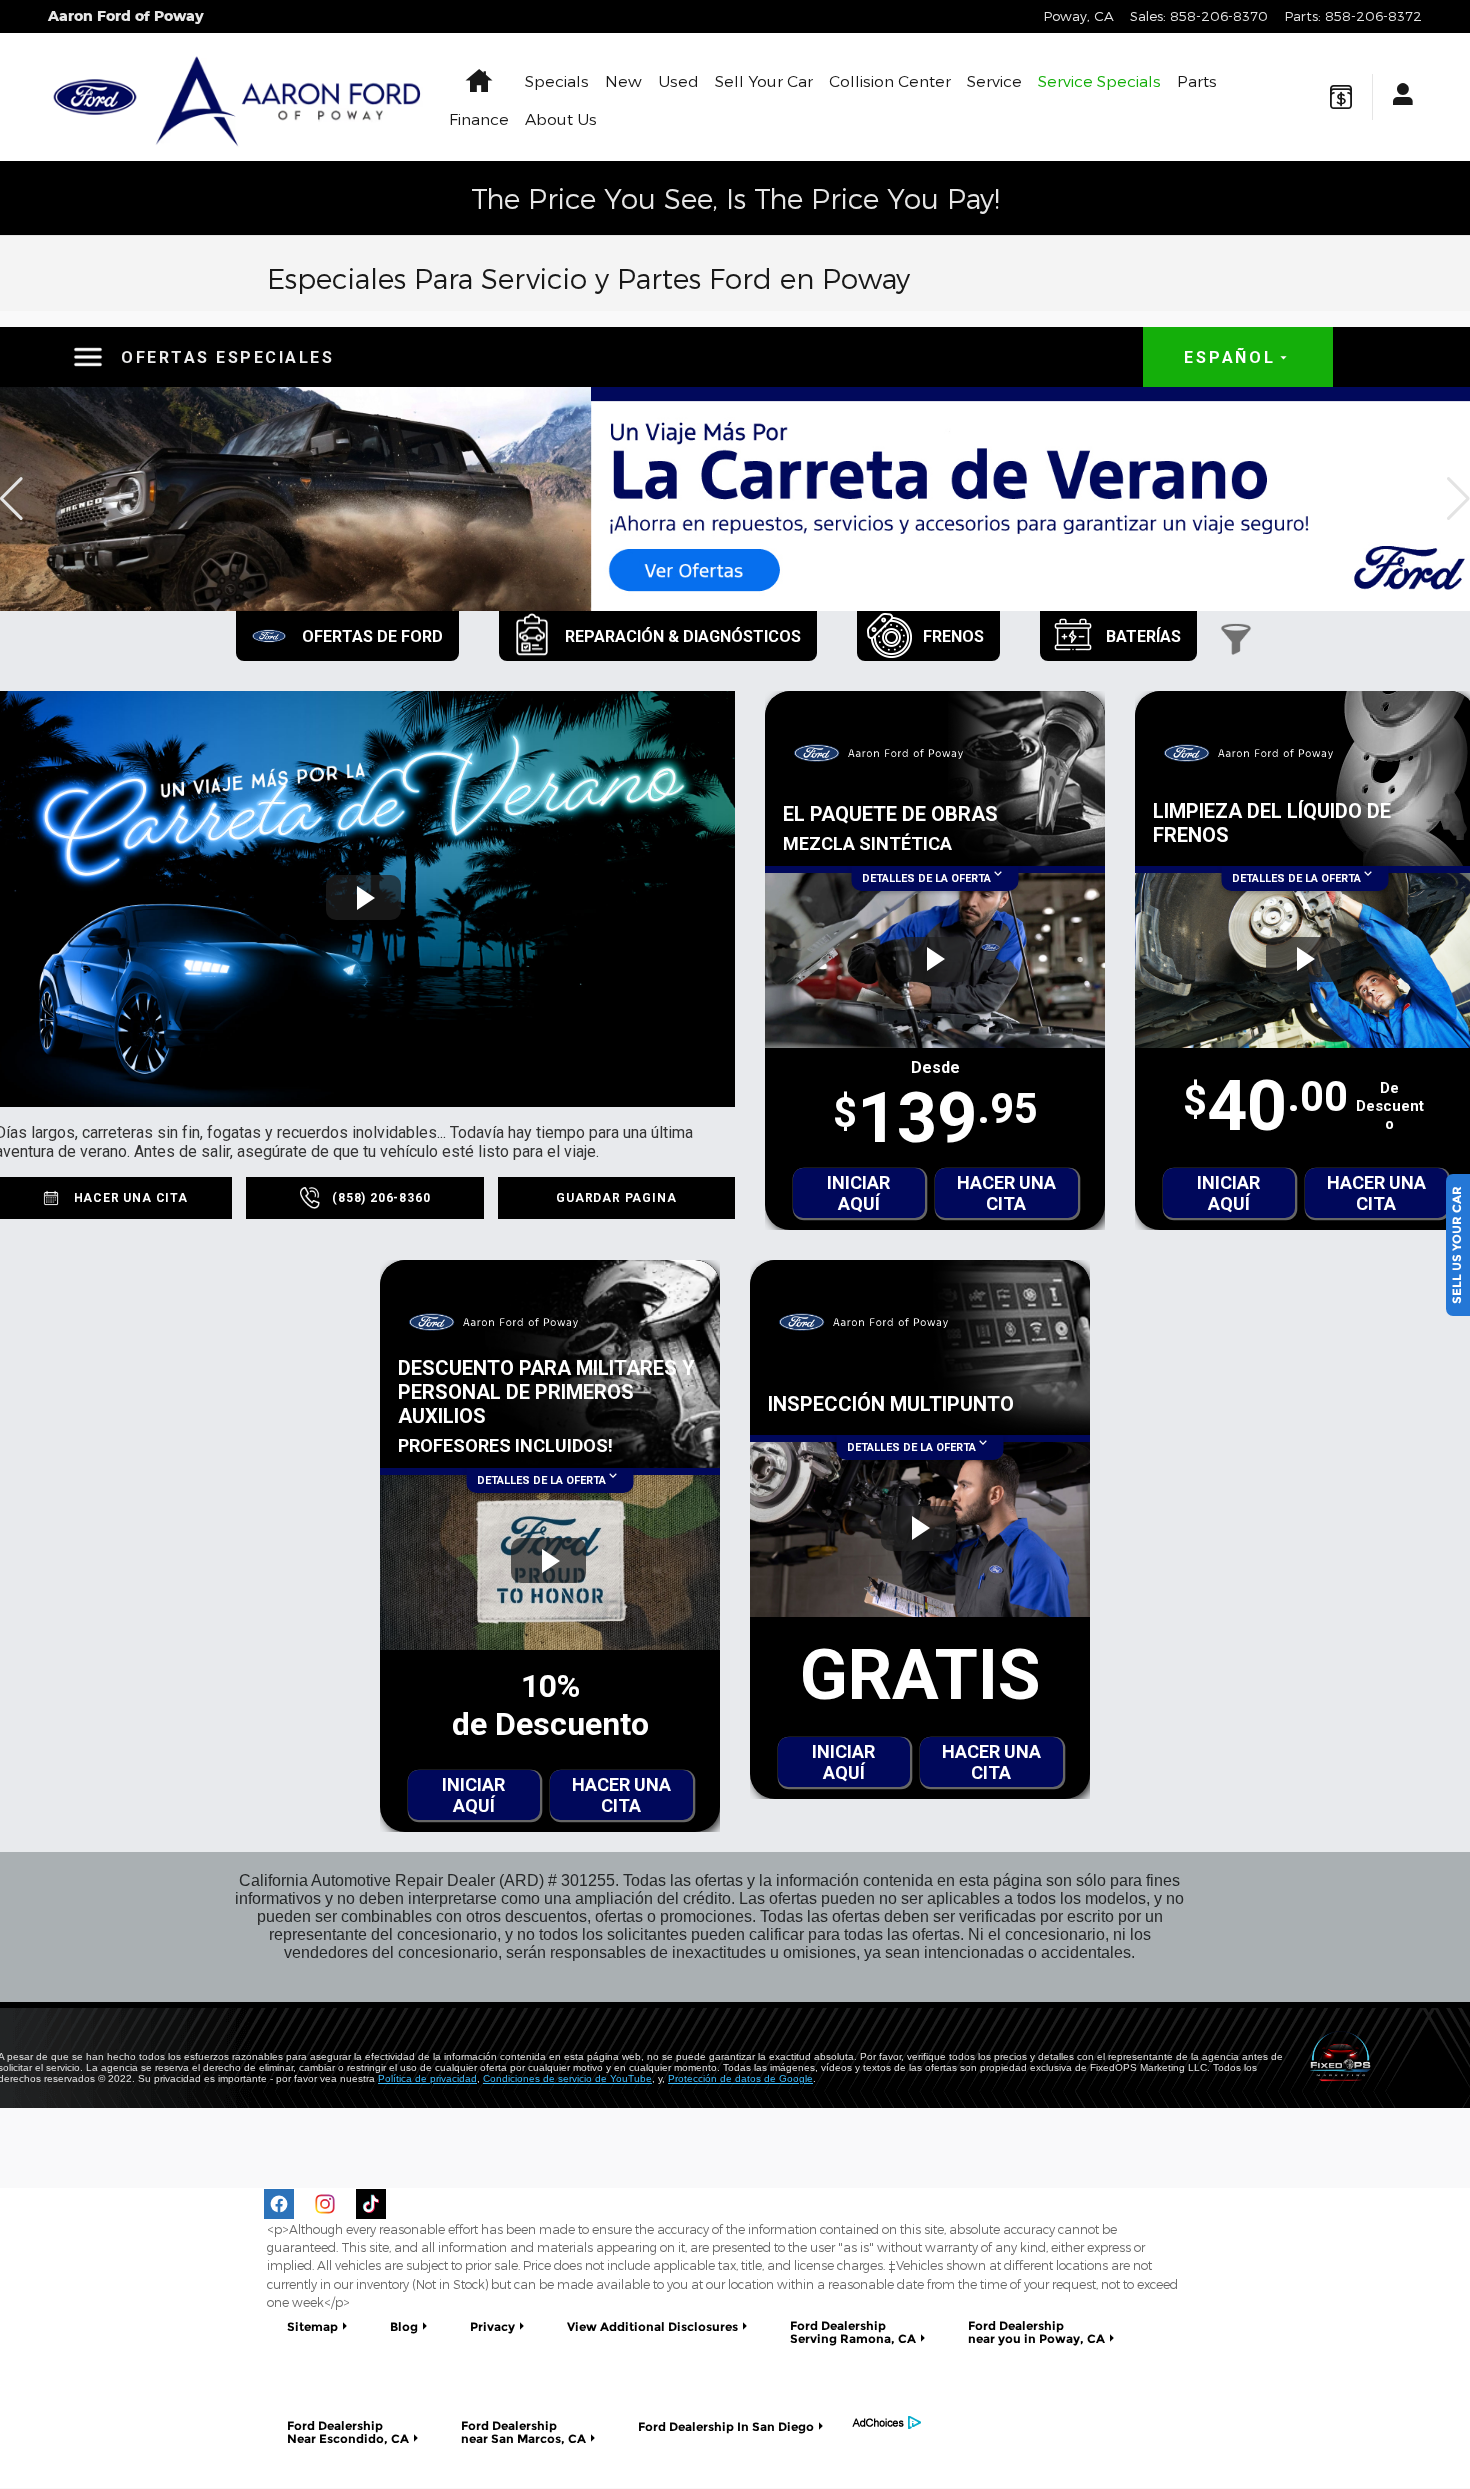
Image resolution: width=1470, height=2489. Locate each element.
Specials (557, 80)
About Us (561, 118)
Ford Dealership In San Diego (726, 2426)
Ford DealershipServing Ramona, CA (853, 2332)
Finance (479, 118)
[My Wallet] (1341, 97)
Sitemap (312, 2326)
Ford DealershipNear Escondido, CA (348, 2432)
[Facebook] (279, 2204)
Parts (1197, 80)
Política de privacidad (427, 2078)
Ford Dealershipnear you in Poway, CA (1036, 2332)
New (623, 80)
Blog (404, 2326)
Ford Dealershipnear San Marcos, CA (523, 2432)
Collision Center (890, 80)
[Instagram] (325, 2204)
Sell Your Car (764, 80)
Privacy (492, 2326)
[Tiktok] (371, 2204)
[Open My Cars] (1397, 97)
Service (994, 80)
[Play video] (363, 897)
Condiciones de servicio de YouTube (567, 2078)
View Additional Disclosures (652, 2326)
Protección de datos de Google (740, 2078)
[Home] (95, 97)
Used (678, 80)
